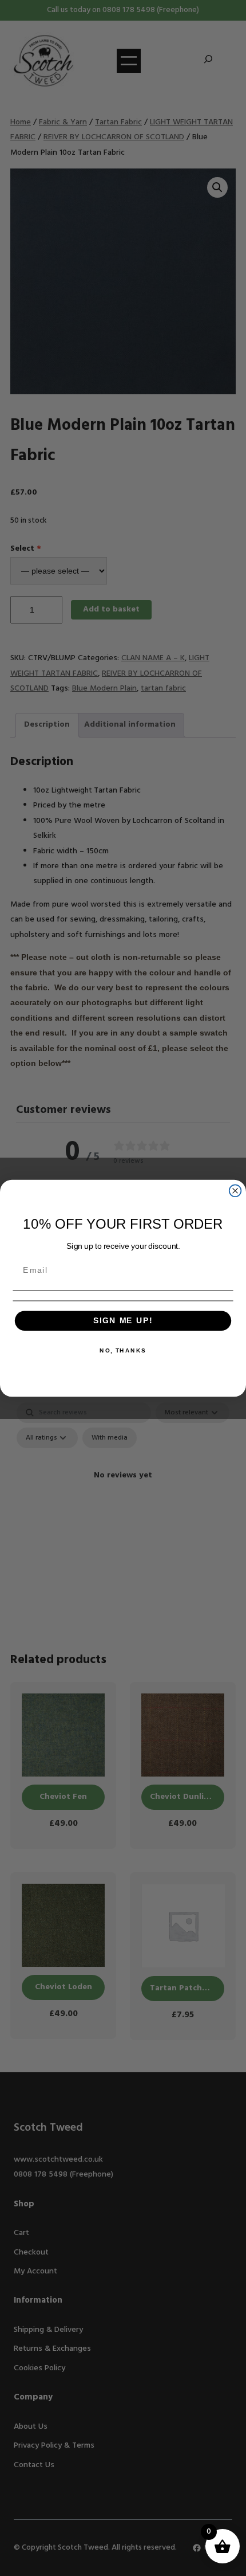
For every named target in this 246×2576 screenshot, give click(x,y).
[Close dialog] (235, 1191)
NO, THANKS (123, 1350)
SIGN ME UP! (123, 1321)
